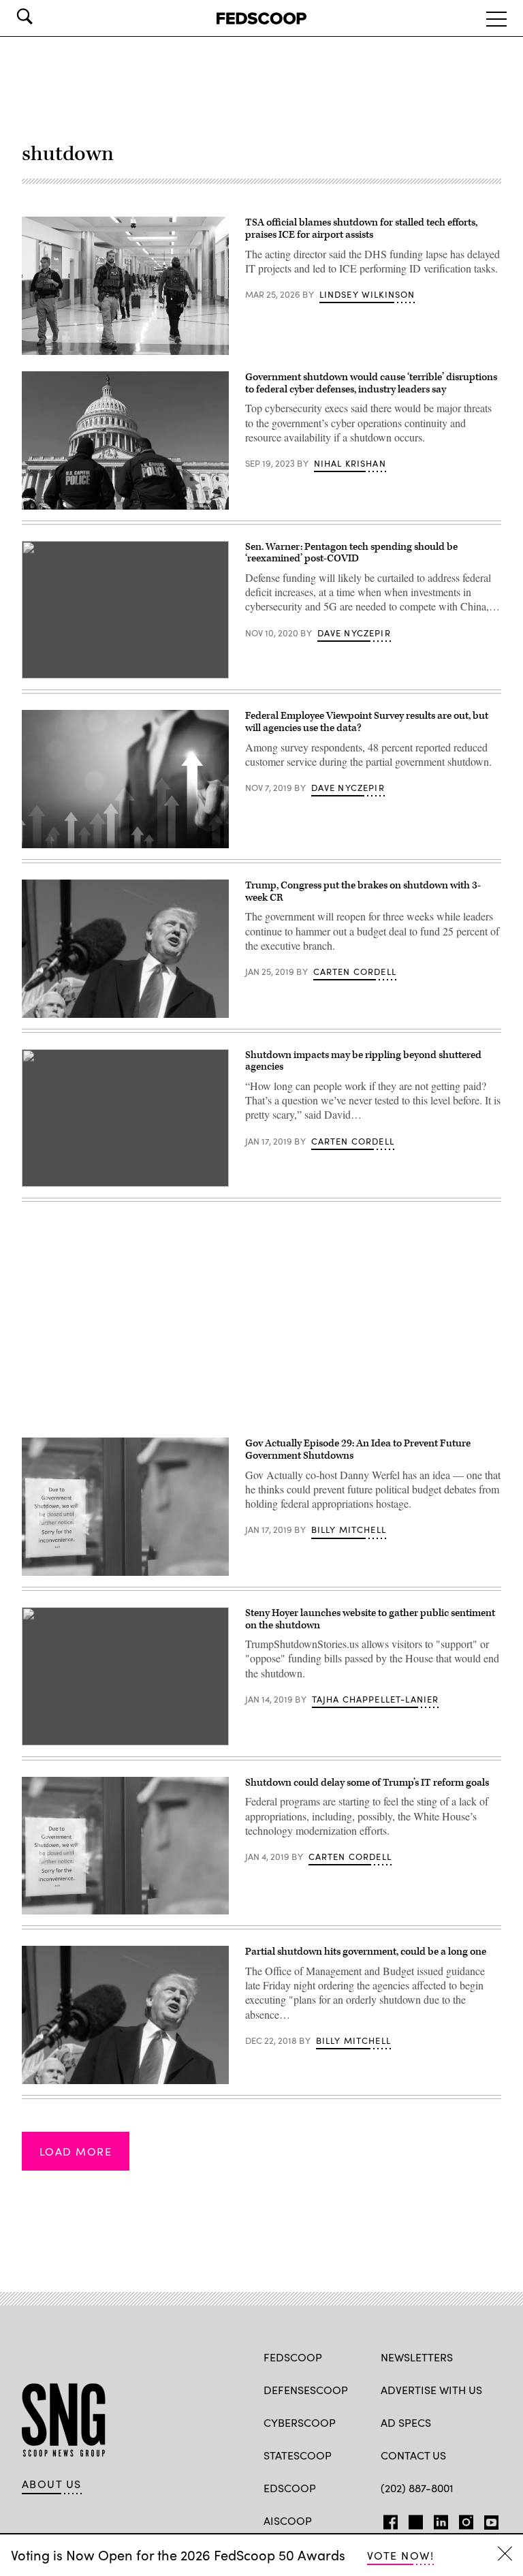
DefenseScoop (306, 2390)
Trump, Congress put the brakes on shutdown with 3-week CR (363, 891)
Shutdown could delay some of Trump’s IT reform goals (367, 1783)
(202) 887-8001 (417, 2488)
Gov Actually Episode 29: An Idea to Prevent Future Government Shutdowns (358, 1449)
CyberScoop (300, 2422)
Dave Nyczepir (354, 633)
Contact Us (413, 2455)
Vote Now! (400, 2555)
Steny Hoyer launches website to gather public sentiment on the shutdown (370, 1619)
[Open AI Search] (44, 16)
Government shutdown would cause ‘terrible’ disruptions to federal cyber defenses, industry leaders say (371, 383)
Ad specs (406, 2422)
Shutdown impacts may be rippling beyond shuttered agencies (363, 1061)
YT (488, 2519)
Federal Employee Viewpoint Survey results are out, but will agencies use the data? (367, 722)
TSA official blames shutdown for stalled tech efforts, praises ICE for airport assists (361, 229)
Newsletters (417, 2357)
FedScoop (293, 2357)
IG (462, 2519)
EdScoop (290, 2488)
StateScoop (298, 2455)
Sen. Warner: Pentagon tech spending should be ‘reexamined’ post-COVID (351, 553)
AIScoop (288, 2520)
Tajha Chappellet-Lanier (376, 1699)
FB (387, 2519)
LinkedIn (441, 2519)
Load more (76, 2151)
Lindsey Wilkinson (367, 294)
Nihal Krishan (350, 463)
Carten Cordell (355, 972)
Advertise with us (431, 2390)
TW (414, 2519)
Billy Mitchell (349, 1530)
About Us (52, 2484)
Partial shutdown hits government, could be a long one (366, 1952)
